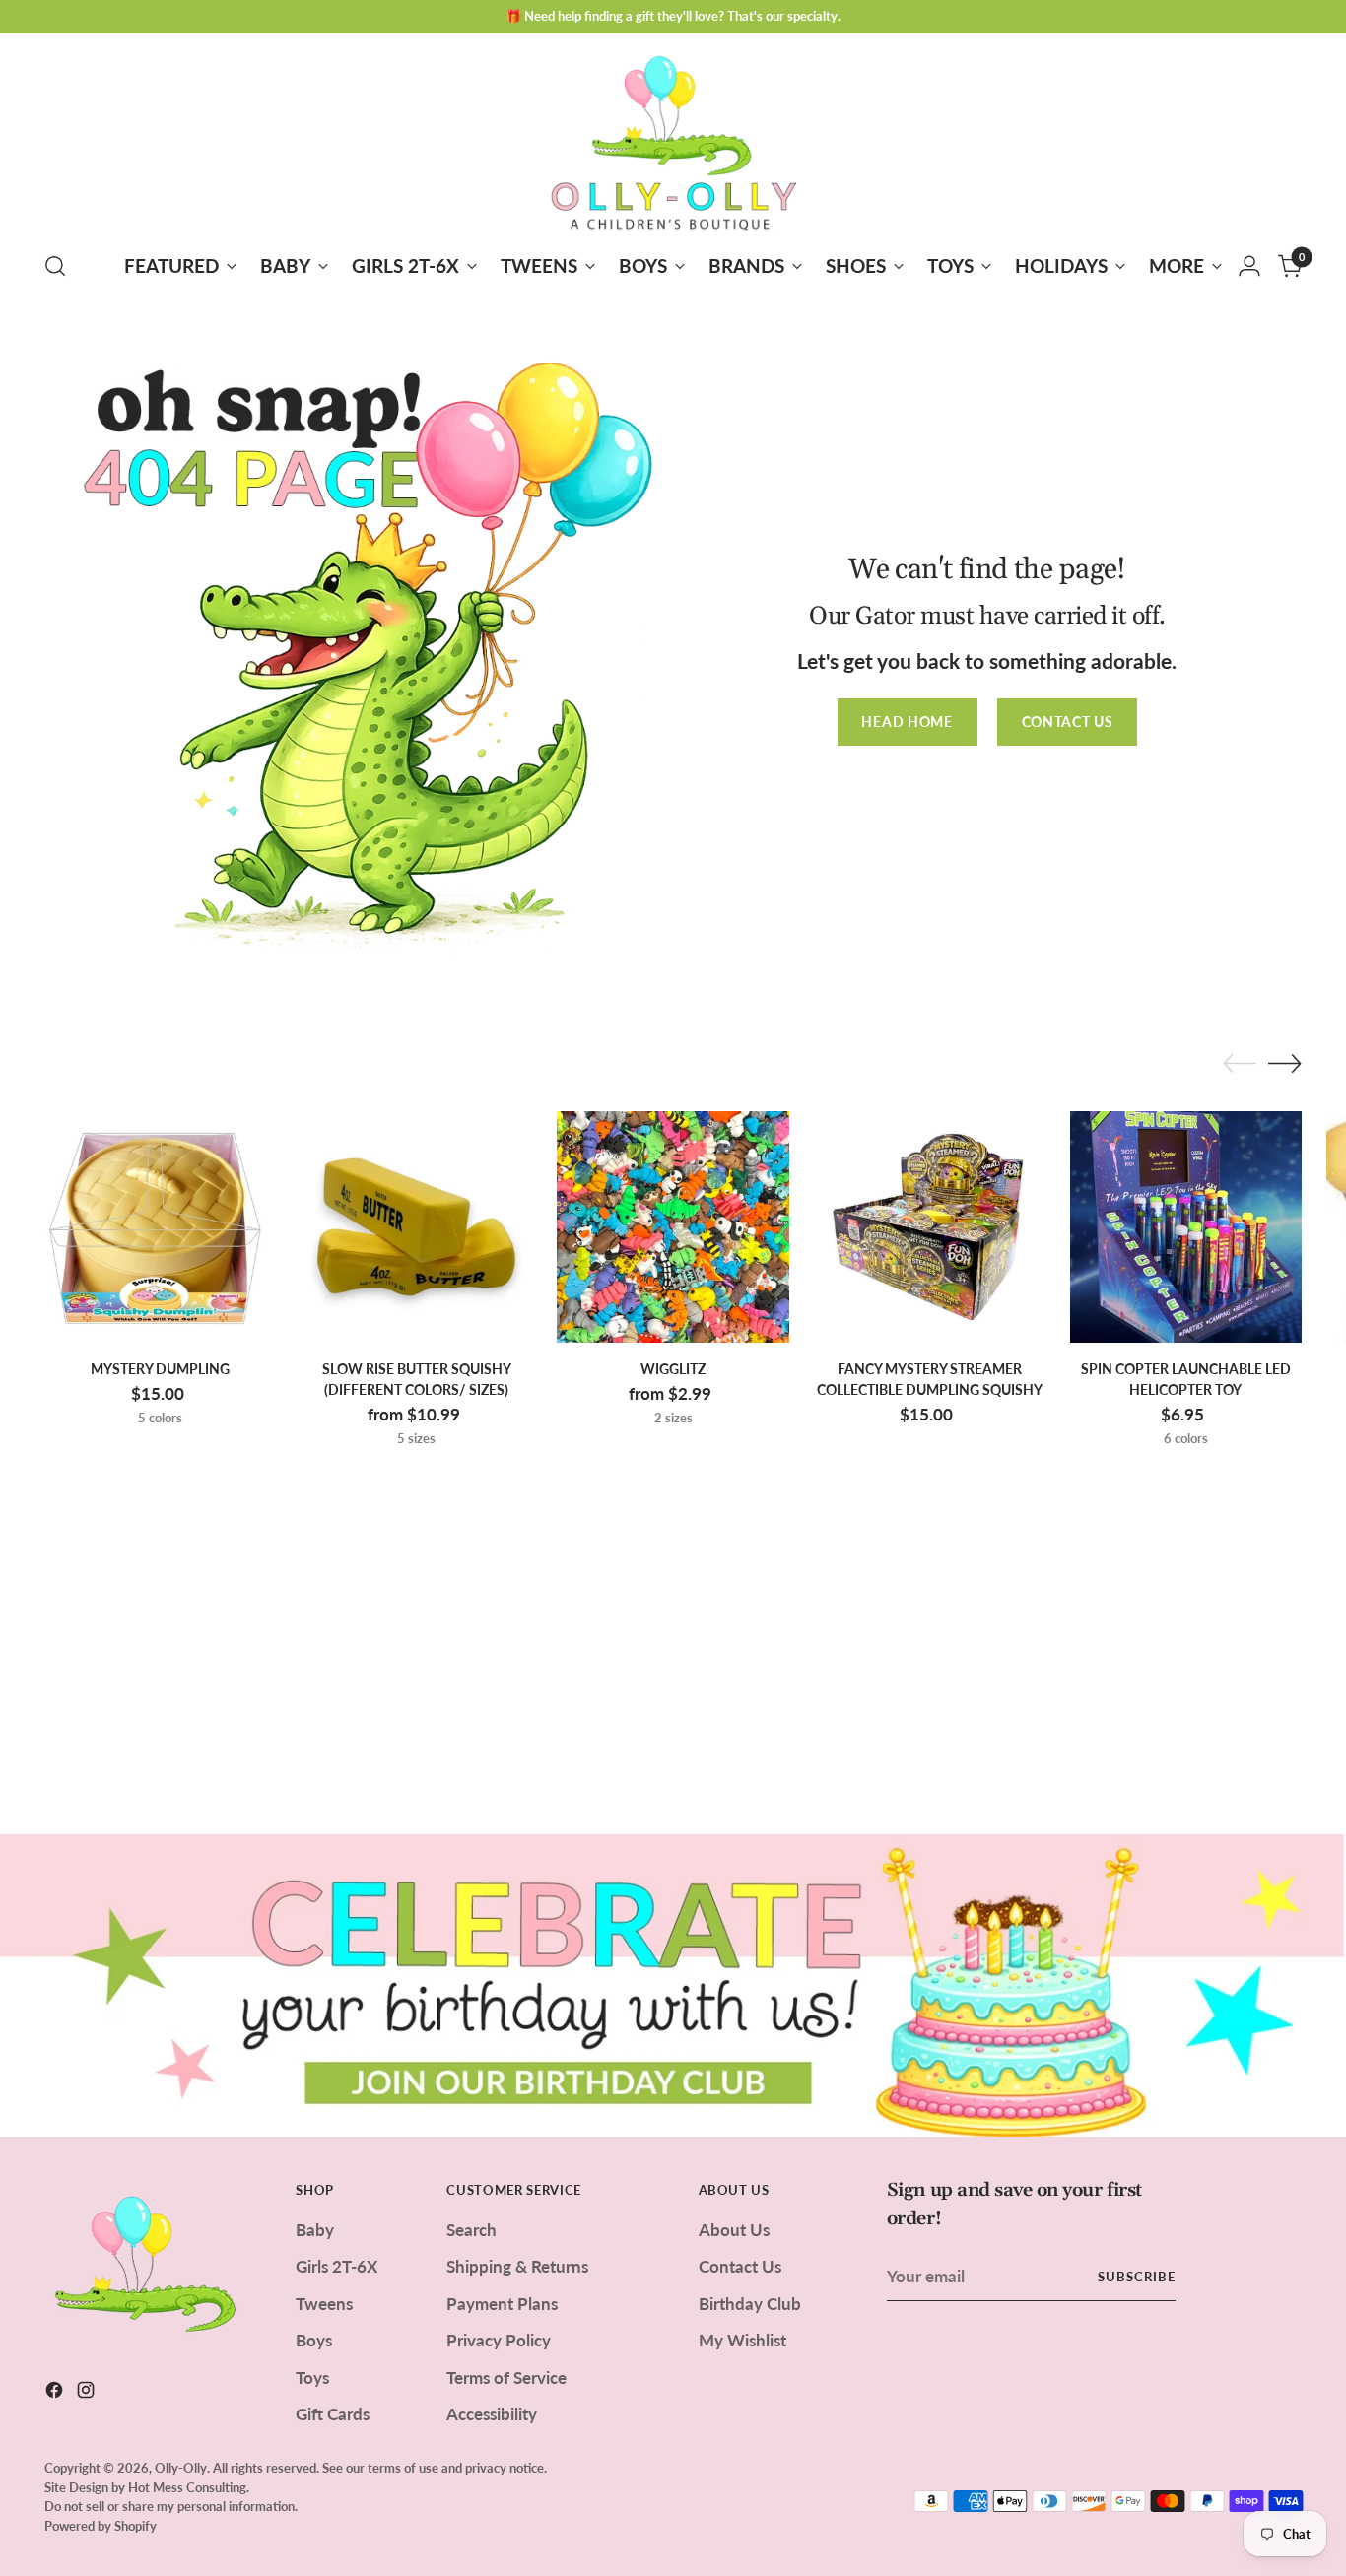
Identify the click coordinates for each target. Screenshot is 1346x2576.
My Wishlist (742, 2340)
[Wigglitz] (673, 1227)
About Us (734, 2230)
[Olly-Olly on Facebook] (56, 2393)
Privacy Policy (499, 2340)
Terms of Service (506, 2378)
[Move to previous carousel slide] (1240, 1064)
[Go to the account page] (1249, 266)
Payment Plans (502, 2304)
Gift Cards (333, 2414)
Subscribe (1137, 2277)
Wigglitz (673, 1369)
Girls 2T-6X (336, 2266)
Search (471, 2230)
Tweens (324, 2304)
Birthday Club (750, 2304)
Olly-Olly (181, 2468)
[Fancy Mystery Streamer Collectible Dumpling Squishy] (930, 1227)
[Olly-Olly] (673, 139)
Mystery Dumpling (160, 1369)
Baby (315, 2230)
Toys (312, 2378)
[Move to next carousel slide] (1285, 1063)
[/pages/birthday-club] (673, 1985)
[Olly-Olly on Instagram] (88, 2393)
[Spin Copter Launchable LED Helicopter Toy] (1186, 1227)
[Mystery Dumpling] (160, 1227)
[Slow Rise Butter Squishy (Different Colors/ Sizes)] (416, 1227)
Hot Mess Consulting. (189, 2487)
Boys (314, 2340)
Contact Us (740, 2266)
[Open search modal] (55, 266)
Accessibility (492, 2414)
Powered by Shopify (101, 2526)
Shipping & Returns (517, 2266)
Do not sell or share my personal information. (171, 2506)
